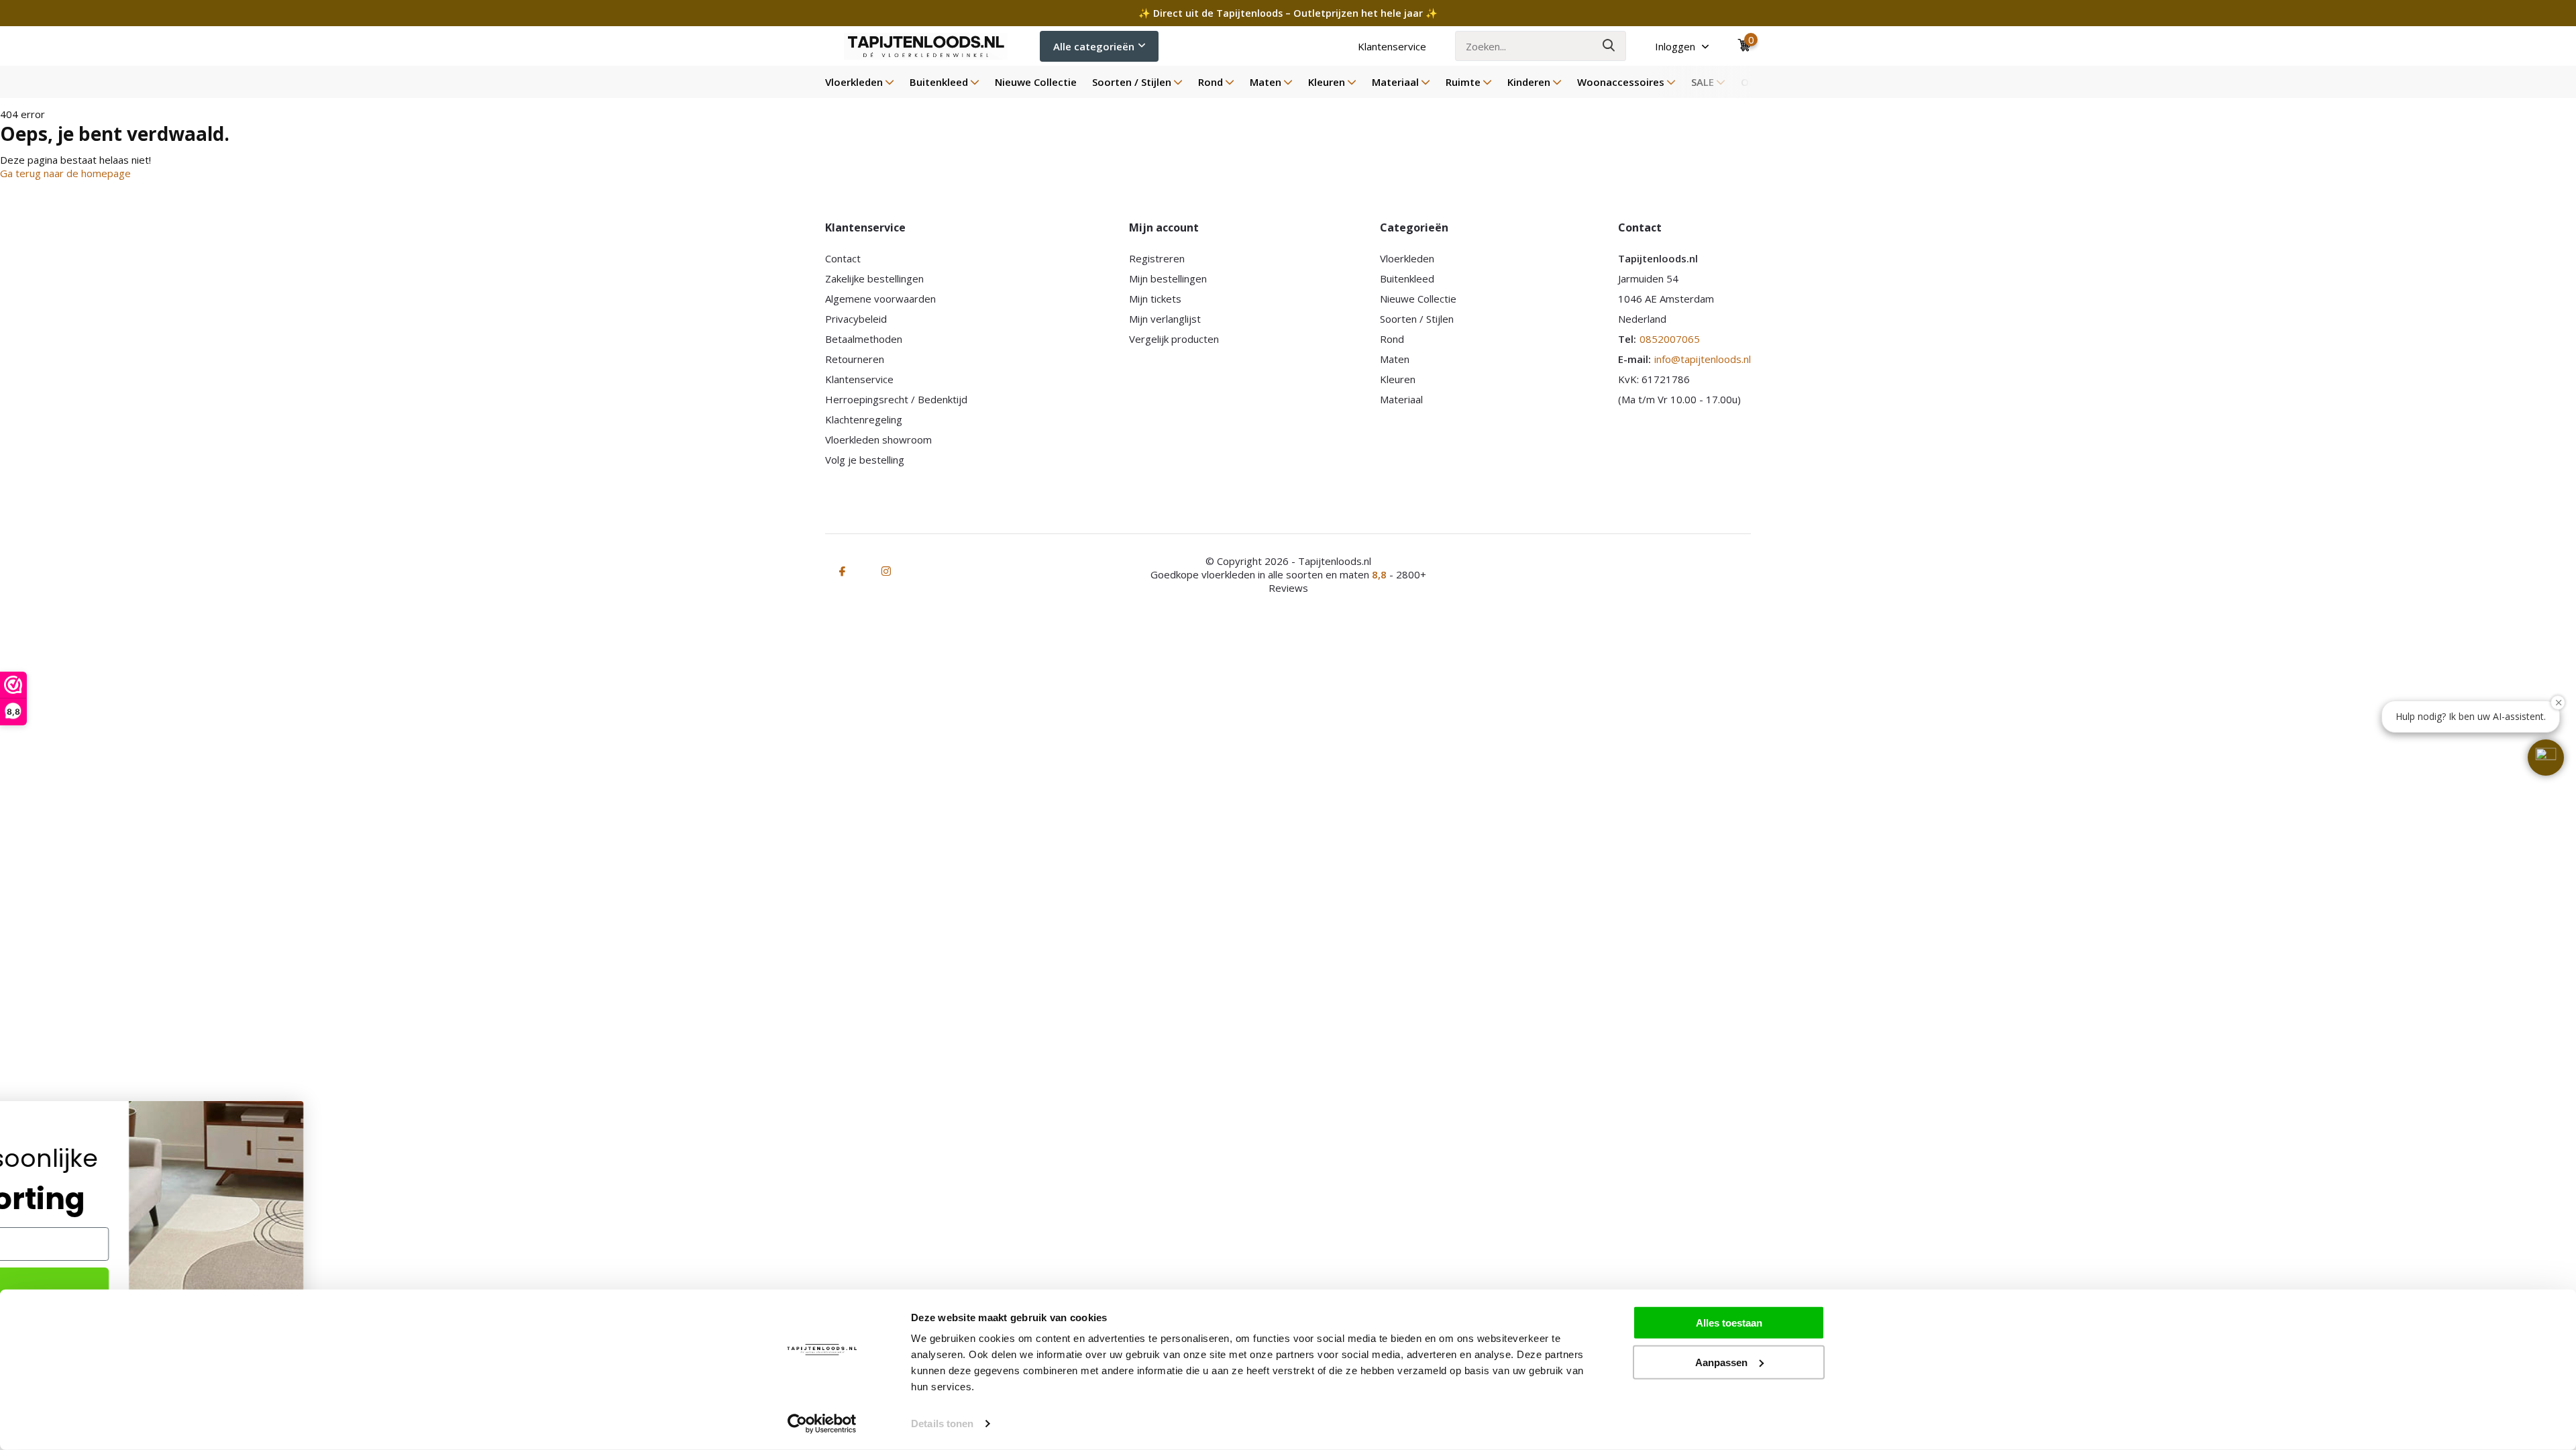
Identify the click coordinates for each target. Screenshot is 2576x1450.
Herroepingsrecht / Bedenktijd (896, 399)
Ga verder (188, 1285)
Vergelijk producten (1174, 339)
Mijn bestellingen (1168, 278)
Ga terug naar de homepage (65, 173)
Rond (1211, 82)
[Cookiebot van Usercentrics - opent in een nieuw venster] (822, 1424)
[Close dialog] (530, 1108)
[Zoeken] (1609, 46)
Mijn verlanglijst (1165, 319)
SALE (1703, 82)
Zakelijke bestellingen (874, 278)
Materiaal (1395, 82)
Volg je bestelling (865, 460)
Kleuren (1327, 82)
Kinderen (1529, 82)
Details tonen (942, 1423)
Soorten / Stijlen (1132, 82)
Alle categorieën (1094, 46)
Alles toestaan (1729, 1323)
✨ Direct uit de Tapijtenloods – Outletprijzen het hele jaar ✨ (1288, 13)
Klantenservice (1392, 46)
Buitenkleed (939, 82)
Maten (1266, 82)
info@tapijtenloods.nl (1703, 359)
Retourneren (855, 359)
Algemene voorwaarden (880, 299)
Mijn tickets (1155, 299)
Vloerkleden (854, 82)
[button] (2546, 758)
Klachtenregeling (864, 419)
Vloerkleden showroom (878, 439)
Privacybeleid (856, 319)
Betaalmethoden (864, 339)
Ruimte (1463, 82)
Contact (843, 258)
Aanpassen (1721, 1362)
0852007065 (1670, 339)
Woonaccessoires (1621, 82)
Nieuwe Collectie (1036, 82)
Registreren (1157, 258)
